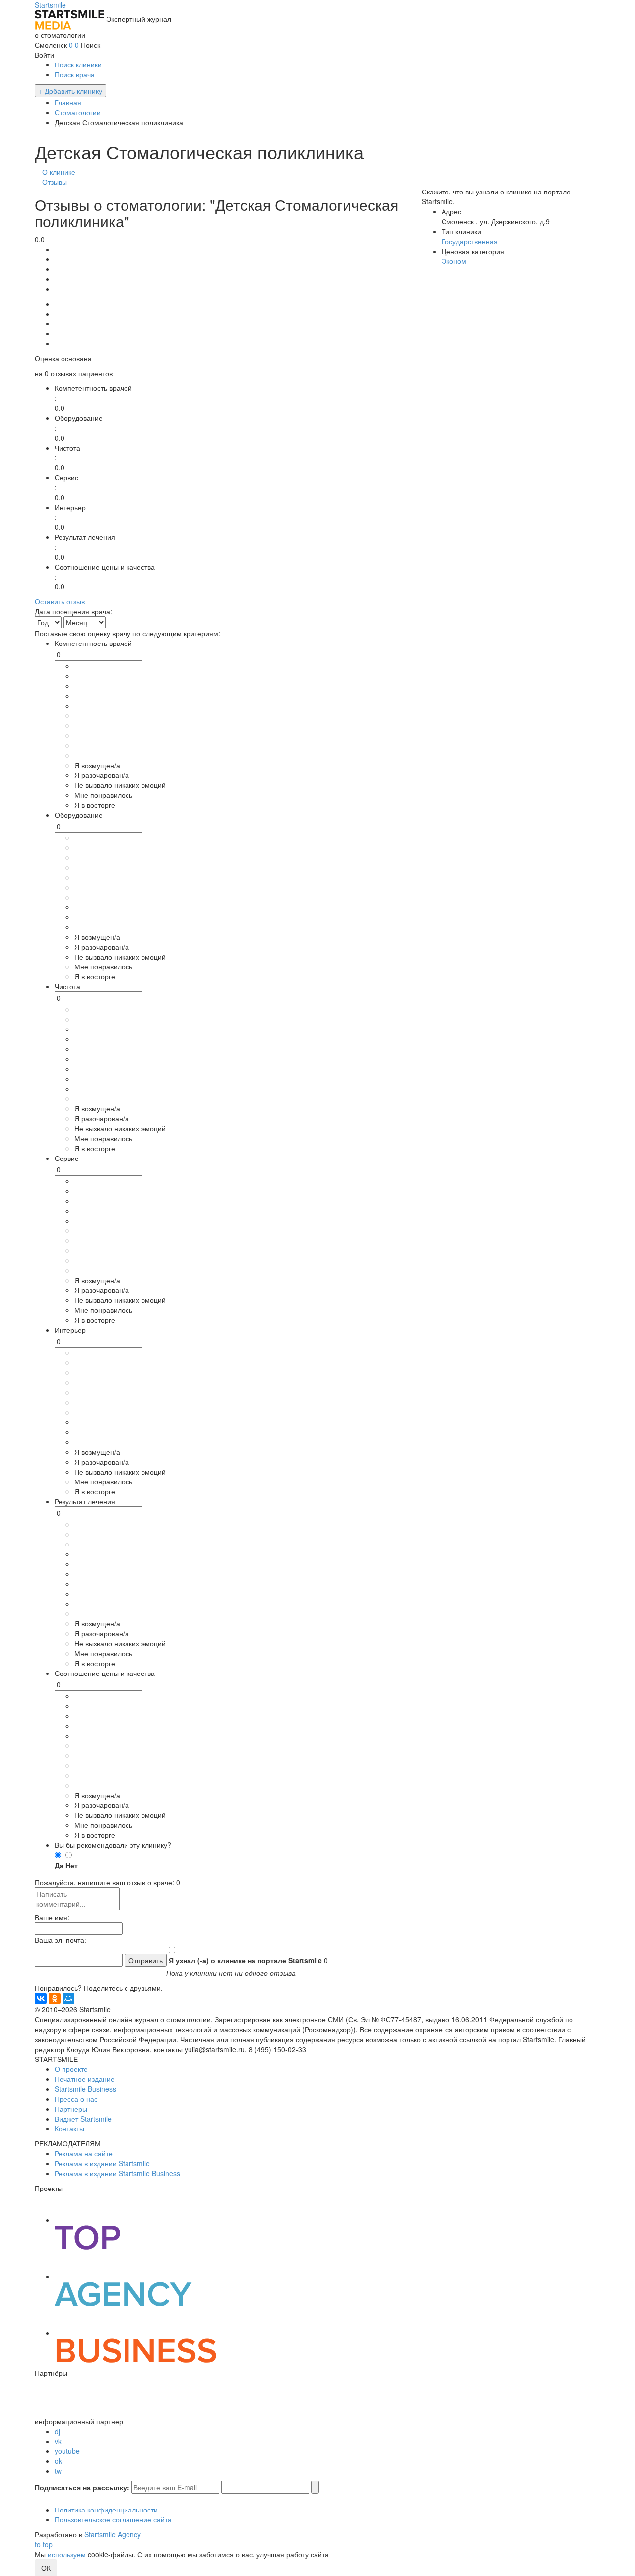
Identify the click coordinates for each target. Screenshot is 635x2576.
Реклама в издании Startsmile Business (117, 2173)
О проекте (71, 2069)
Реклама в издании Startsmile (102, 2163)
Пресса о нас (76, 2099)
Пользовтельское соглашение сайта (113, 2519)
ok (58, 2461)
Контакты (69, 2128)
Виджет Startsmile (83, 2119)
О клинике (59, 172)
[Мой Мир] (68, 1998)
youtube (67, 2451)
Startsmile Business (85, 2089)
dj (57, 2431)
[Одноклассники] (55, 1998)
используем (67, 2554)
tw (58, 2471)
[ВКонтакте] (41, 1998)
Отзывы (55, 182)
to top (44, 2544)
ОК (46, 2568)
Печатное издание (85, 2079)
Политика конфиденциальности (106, 2510)
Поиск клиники (78, 64)
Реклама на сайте (84, 2153)
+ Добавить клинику (70, 91)
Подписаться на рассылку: (82, 2487)
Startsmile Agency (113, 2534)
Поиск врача (75, 74)
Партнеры (71, 2109)
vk (58, 2441)
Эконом (454, 261)
